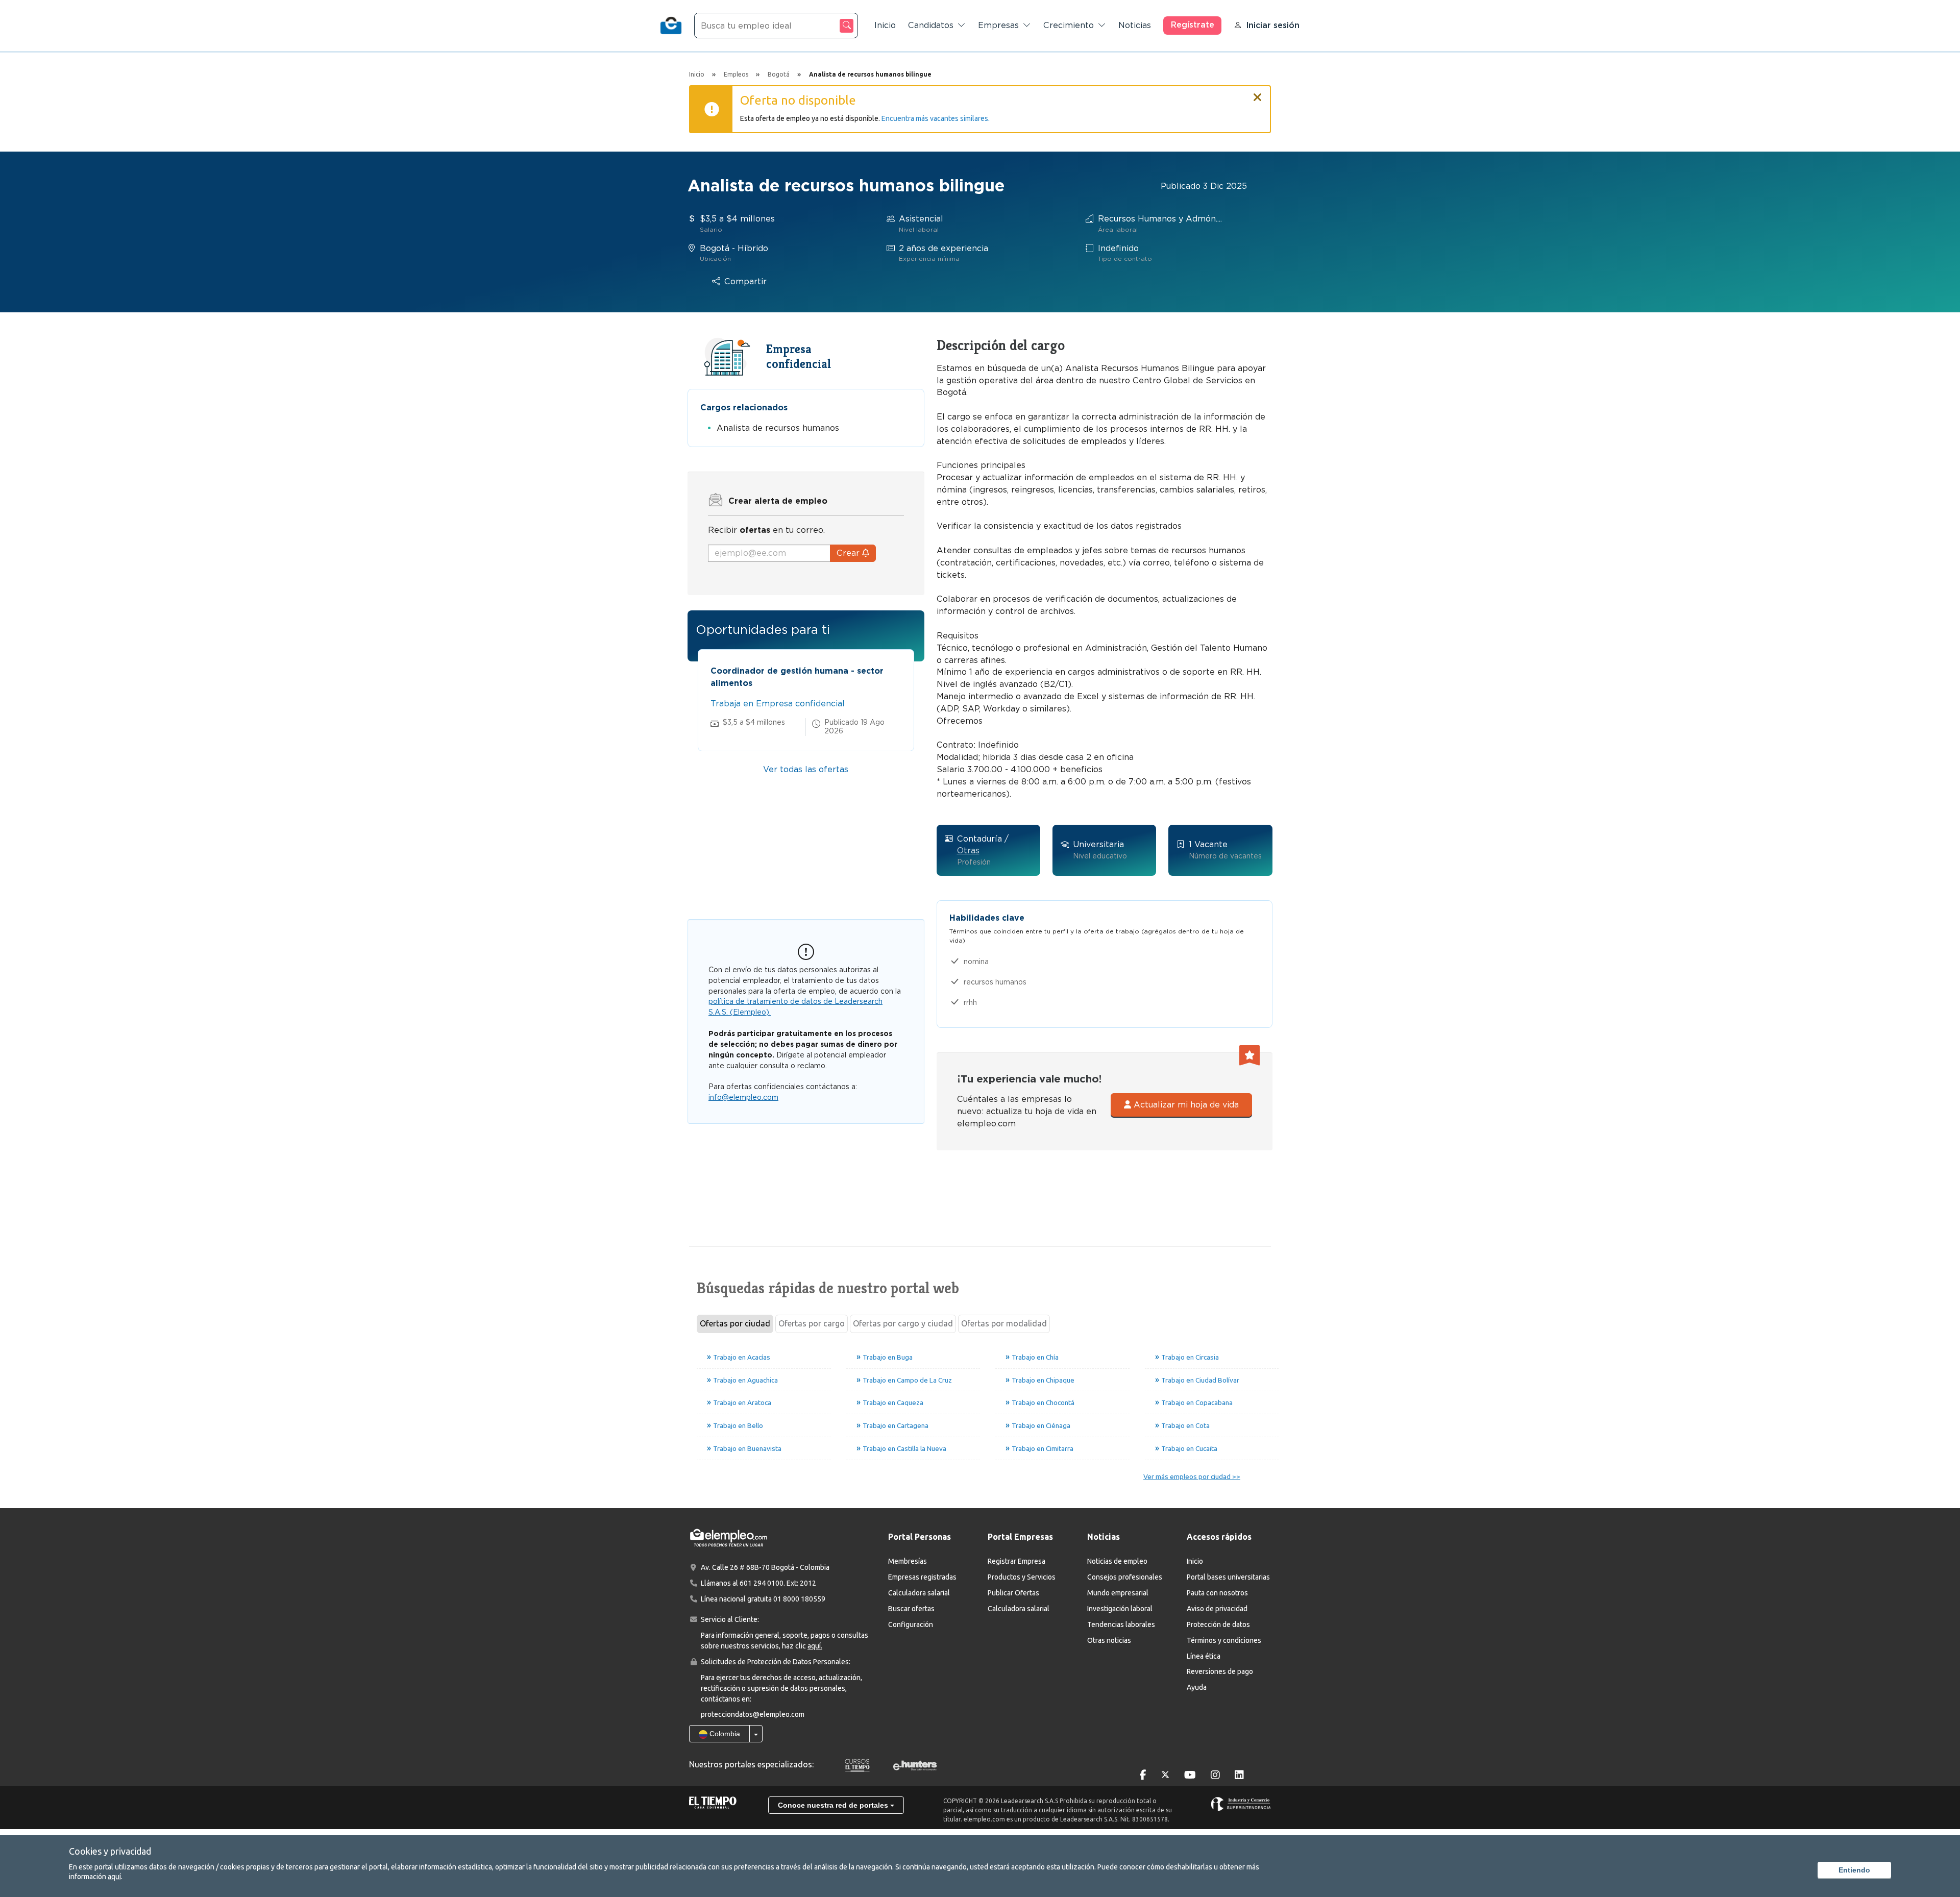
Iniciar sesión (1273, 25)
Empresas (998, 25)
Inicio (885, 25)
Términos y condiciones (1224, 1640)
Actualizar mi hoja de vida (1185, 1105)
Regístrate (1193, 25)
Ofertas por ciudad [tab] (735, 1323)
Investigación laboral (1120, 1609)
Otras (968, 851)
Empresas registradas (922, 1577)
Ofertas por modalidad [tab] (1004, 1323)
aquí (114, 1877)
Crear (849, 553)
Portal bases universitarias (1228, 1577)
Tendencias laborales (1121, 1624)
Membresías (908, 1561)
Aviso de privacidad (1217, 1609)
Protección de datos (1218, 1624)
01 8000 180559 (799, 1599)
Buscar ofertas (911, 1609)
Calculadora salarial (919, 1593)
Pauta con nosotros (1217, 1593)
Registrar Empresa (1016, 1561)
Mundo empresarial (1118, 1593)
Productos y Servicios (1022, 1577)
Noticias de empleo (1117, 1561)
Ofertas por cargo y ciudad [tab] (903, 1323)
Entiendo (1854, 1870)
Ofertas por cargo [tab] (812, 1323)
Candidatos (931, 25)
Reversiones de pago (1220, 1671)
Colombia (724, 1734)
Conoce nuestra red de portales (834, 1805)
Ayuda (1197, 1687)
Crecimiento (1069, 25)
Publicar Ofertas (1013, 1593)
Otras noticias (1109, 1640)
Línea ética (1204, 1656)
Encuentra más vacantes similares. (936, 118)
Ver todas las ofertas (806, 769)
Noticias (1135, 25)
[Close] (1258, 93)
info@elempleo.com (743, 1097)
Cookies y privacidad (110, 1851)
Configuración (911, 1624)
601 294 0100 (762, 1583)
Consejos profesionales (1125, 1577)
